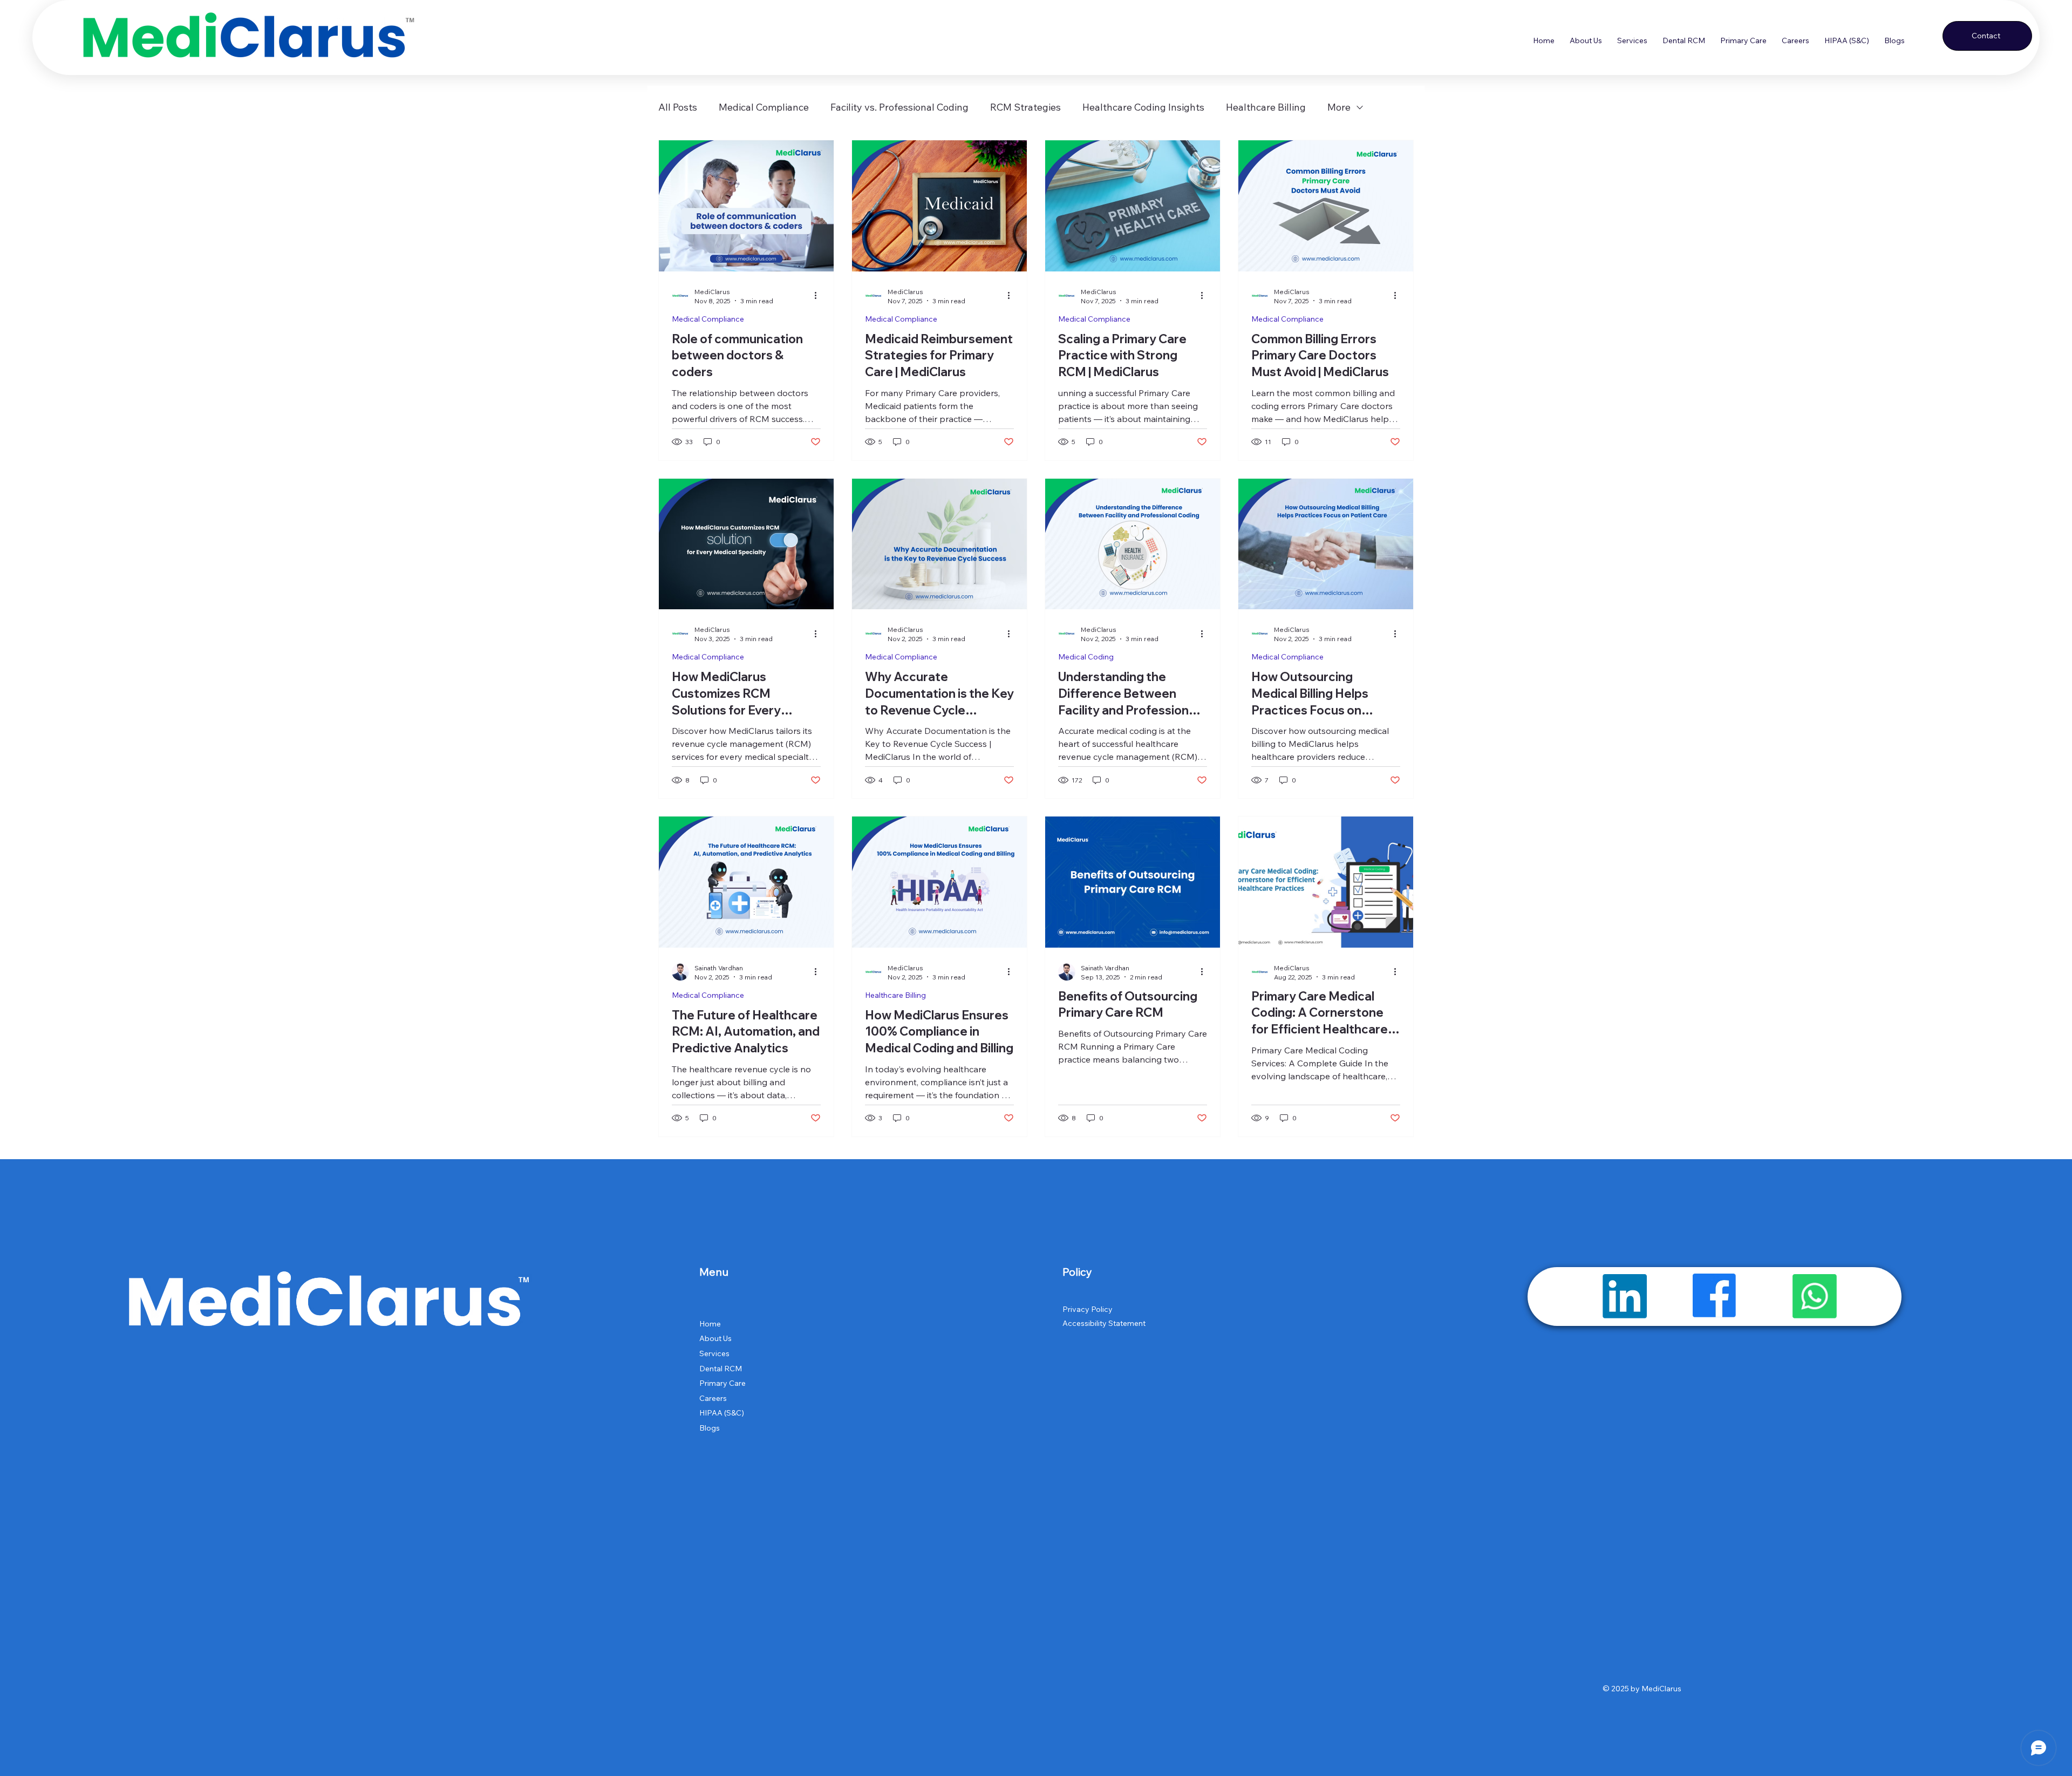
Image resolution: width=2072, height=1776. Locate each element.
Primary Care (723, 1383)
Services (714, 1353)
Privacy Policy (1088, 1309)
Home (710, 1324)
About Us (715, 1338)
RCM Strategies (1025, 107)
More (1339, 107)
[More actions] (819, 296)
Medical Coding (1086, 657)
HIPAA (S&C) (722, 1413)
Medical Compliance (764, 107)
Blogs (710, 1428)
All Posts (678, 107)
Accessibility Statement (1104, 1323)
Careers (713, 1398)
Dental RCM (721, 1369)
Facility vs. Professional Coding (899, 107)
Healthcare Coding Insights (1143, 107)
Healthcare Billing (1266, 107)
